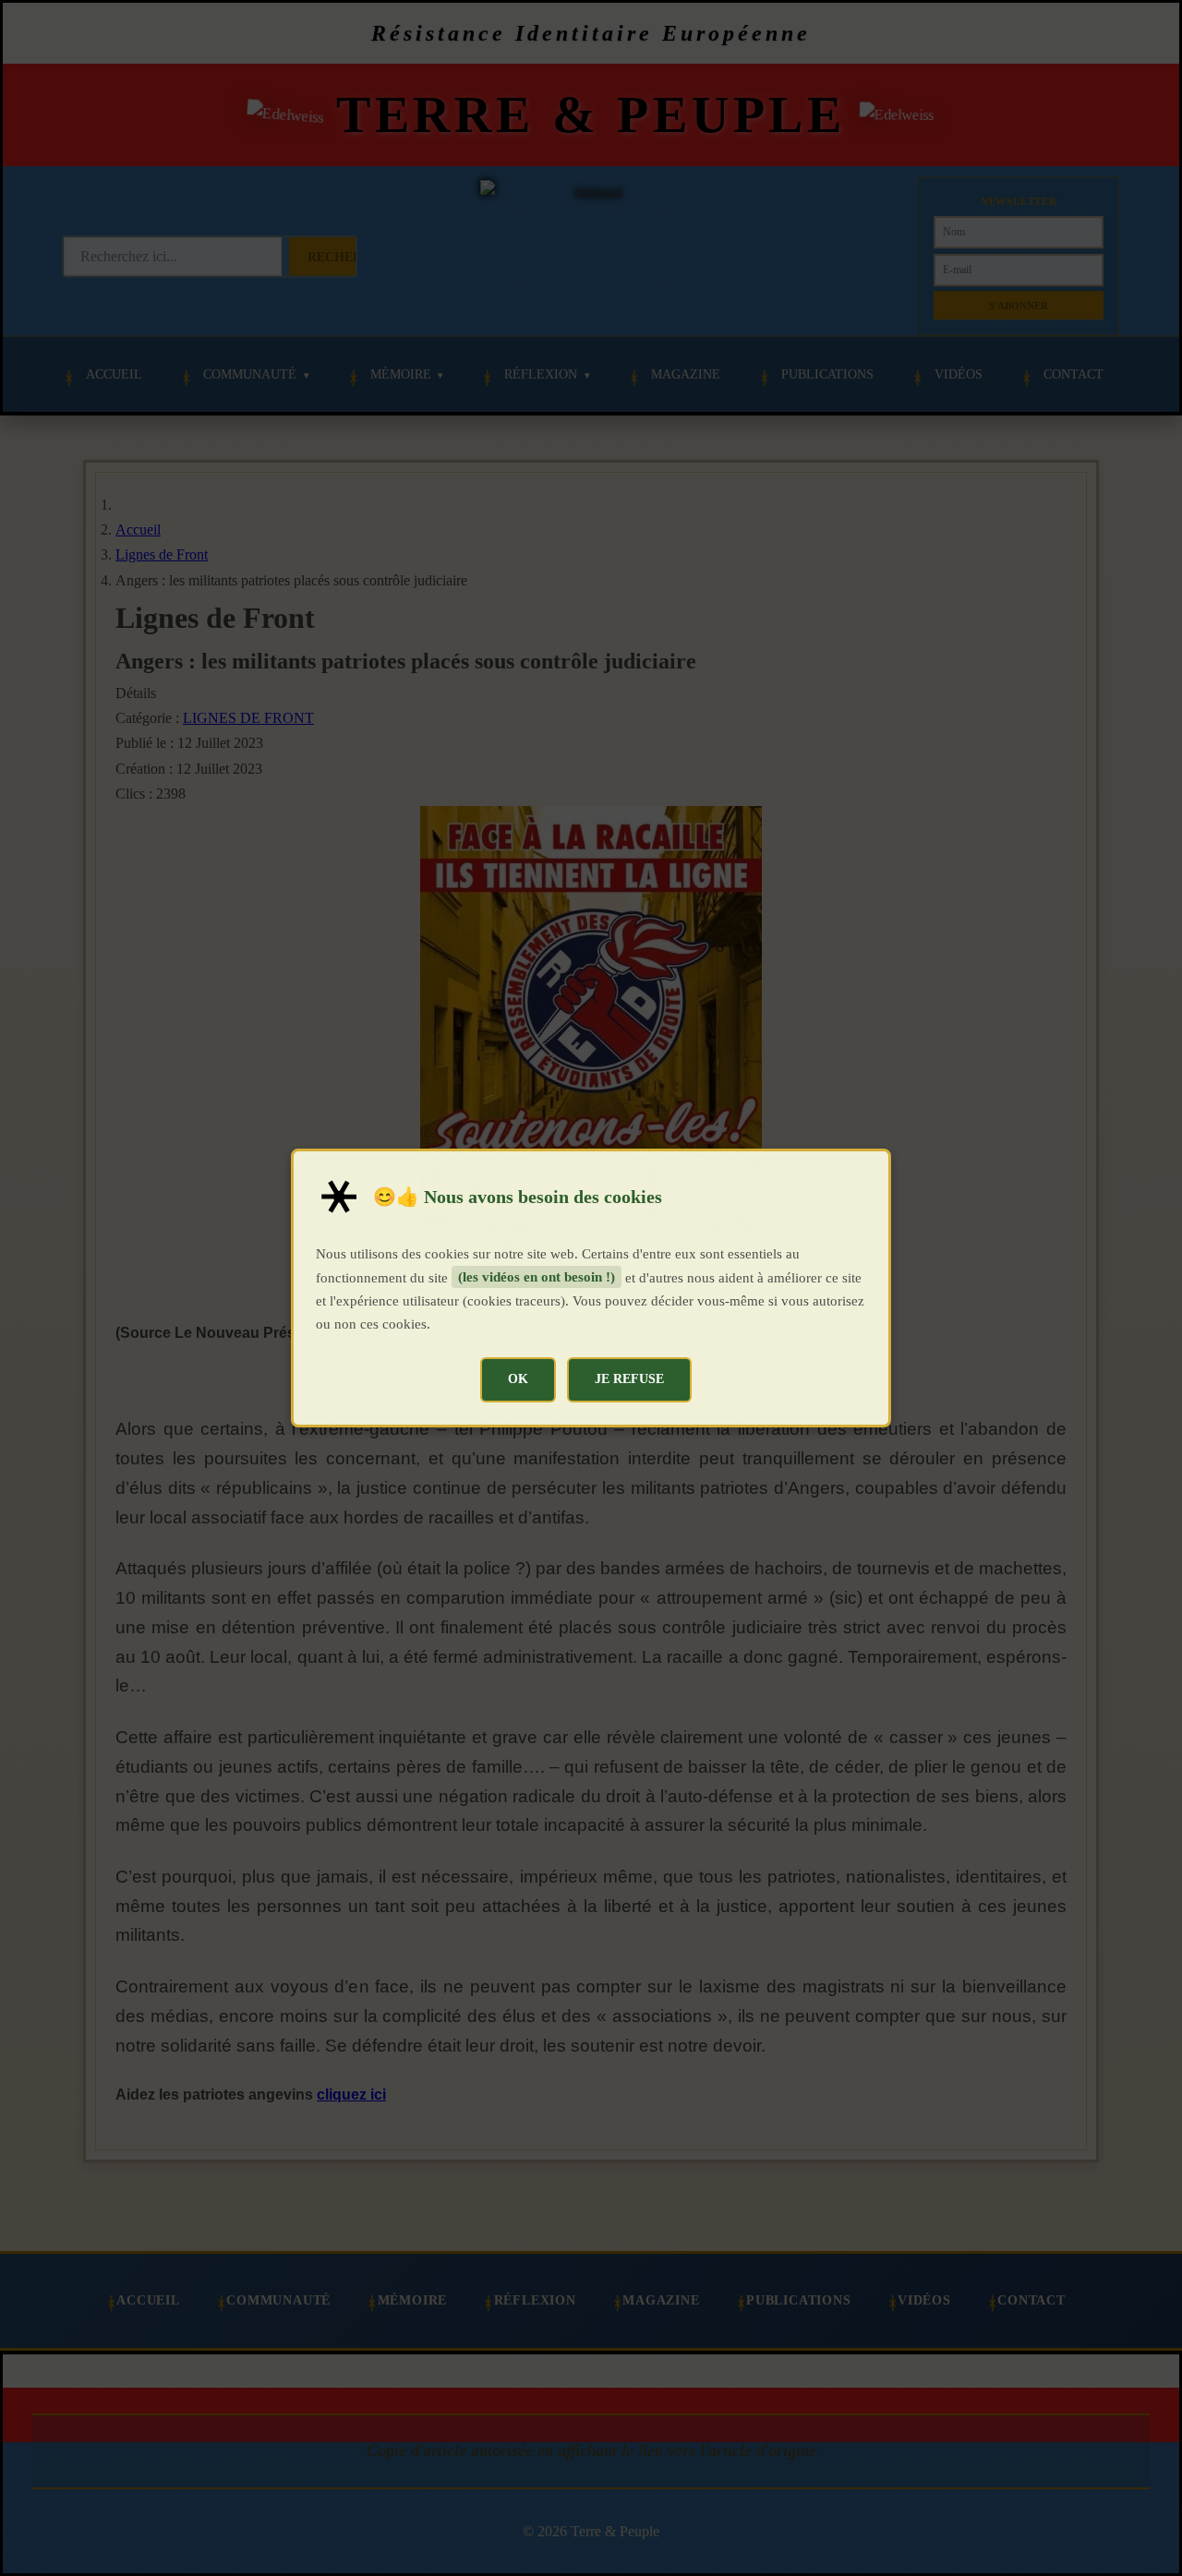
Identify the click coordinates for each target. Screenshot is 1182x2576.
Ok (518, 1378)
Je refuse (629, 1378)
